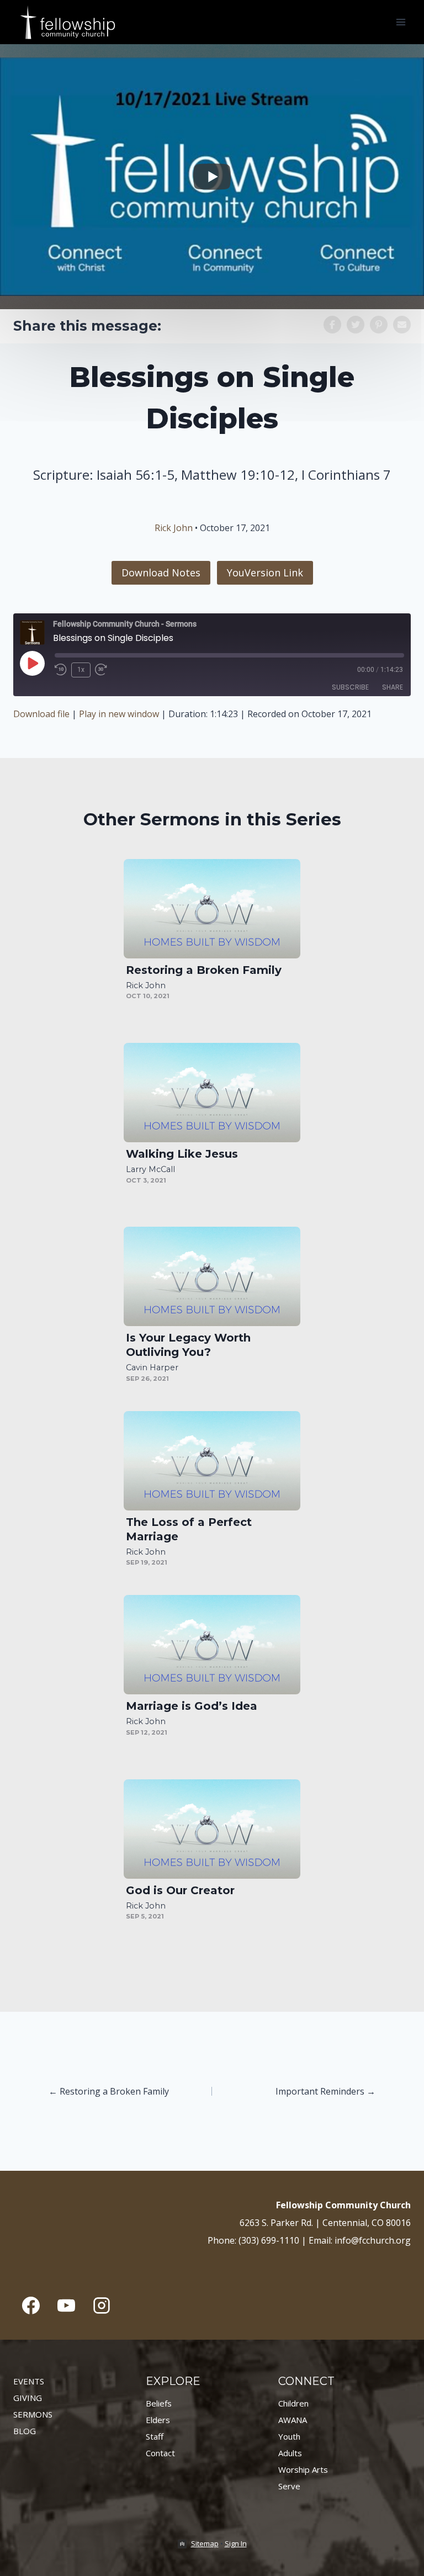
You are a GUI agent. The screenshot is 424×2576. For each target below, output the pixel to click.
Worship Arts (303, 2469)
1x (81, 670)
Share (393, 687)
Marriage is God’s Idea (192, 1706)
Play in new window (119, 714)
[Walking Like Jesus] (212, 1093)
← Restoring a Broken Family (109, 2091)
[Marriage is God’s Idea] (212, 1645)
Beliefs (159, 2403)
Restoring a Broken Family (204, 970)
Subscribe (350, 687)
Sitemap (205, 2543)
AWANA (293, 2420)
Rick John (174, 528)
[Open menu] (401, 22)
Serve (289, 2486)
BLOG (25, 2431)
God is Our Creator (180, 1890)
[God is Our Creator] (212, 1829)
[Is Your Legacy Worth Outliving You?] (212, 1276)
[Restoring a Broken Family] (212, 909)
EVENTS (29, 2381)
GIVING (28, 2398)
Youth (289, 2436)
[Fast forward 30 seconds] (105, 670)
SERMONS (33, 2414)
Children (293, 2403)
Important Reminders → (325, 2091)
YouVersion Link (265, 573)
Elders (158, 2420)
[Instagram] (102, 2305)
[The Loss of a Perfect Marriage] (212, 1461)
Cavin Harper (152, 1367)
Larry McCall (150, 1169)
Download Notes (161, 573)
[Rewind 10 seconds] (61, 670)
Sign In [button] (236, 2543)
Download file (41, 714)
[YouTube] (66, 2305)
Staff (155, 2436)
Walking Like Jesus (182, 1154)
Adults (290, 2453)
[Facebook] (31, 2305)
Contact (160, 2453)
